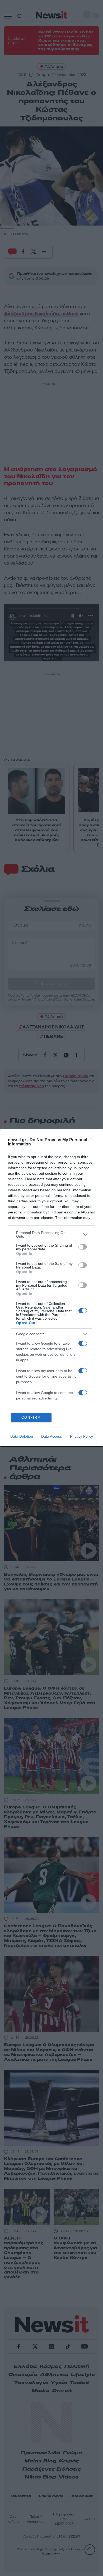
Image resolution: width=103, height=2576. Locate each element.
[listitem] (51, 1235)
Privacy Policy (81, 1436)
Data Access (51, 1436)
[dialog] (51, 1288)
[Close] (93, 1140)
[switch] (83, 1247)
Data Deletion (22, 1436)
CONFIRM (31, 1418)
